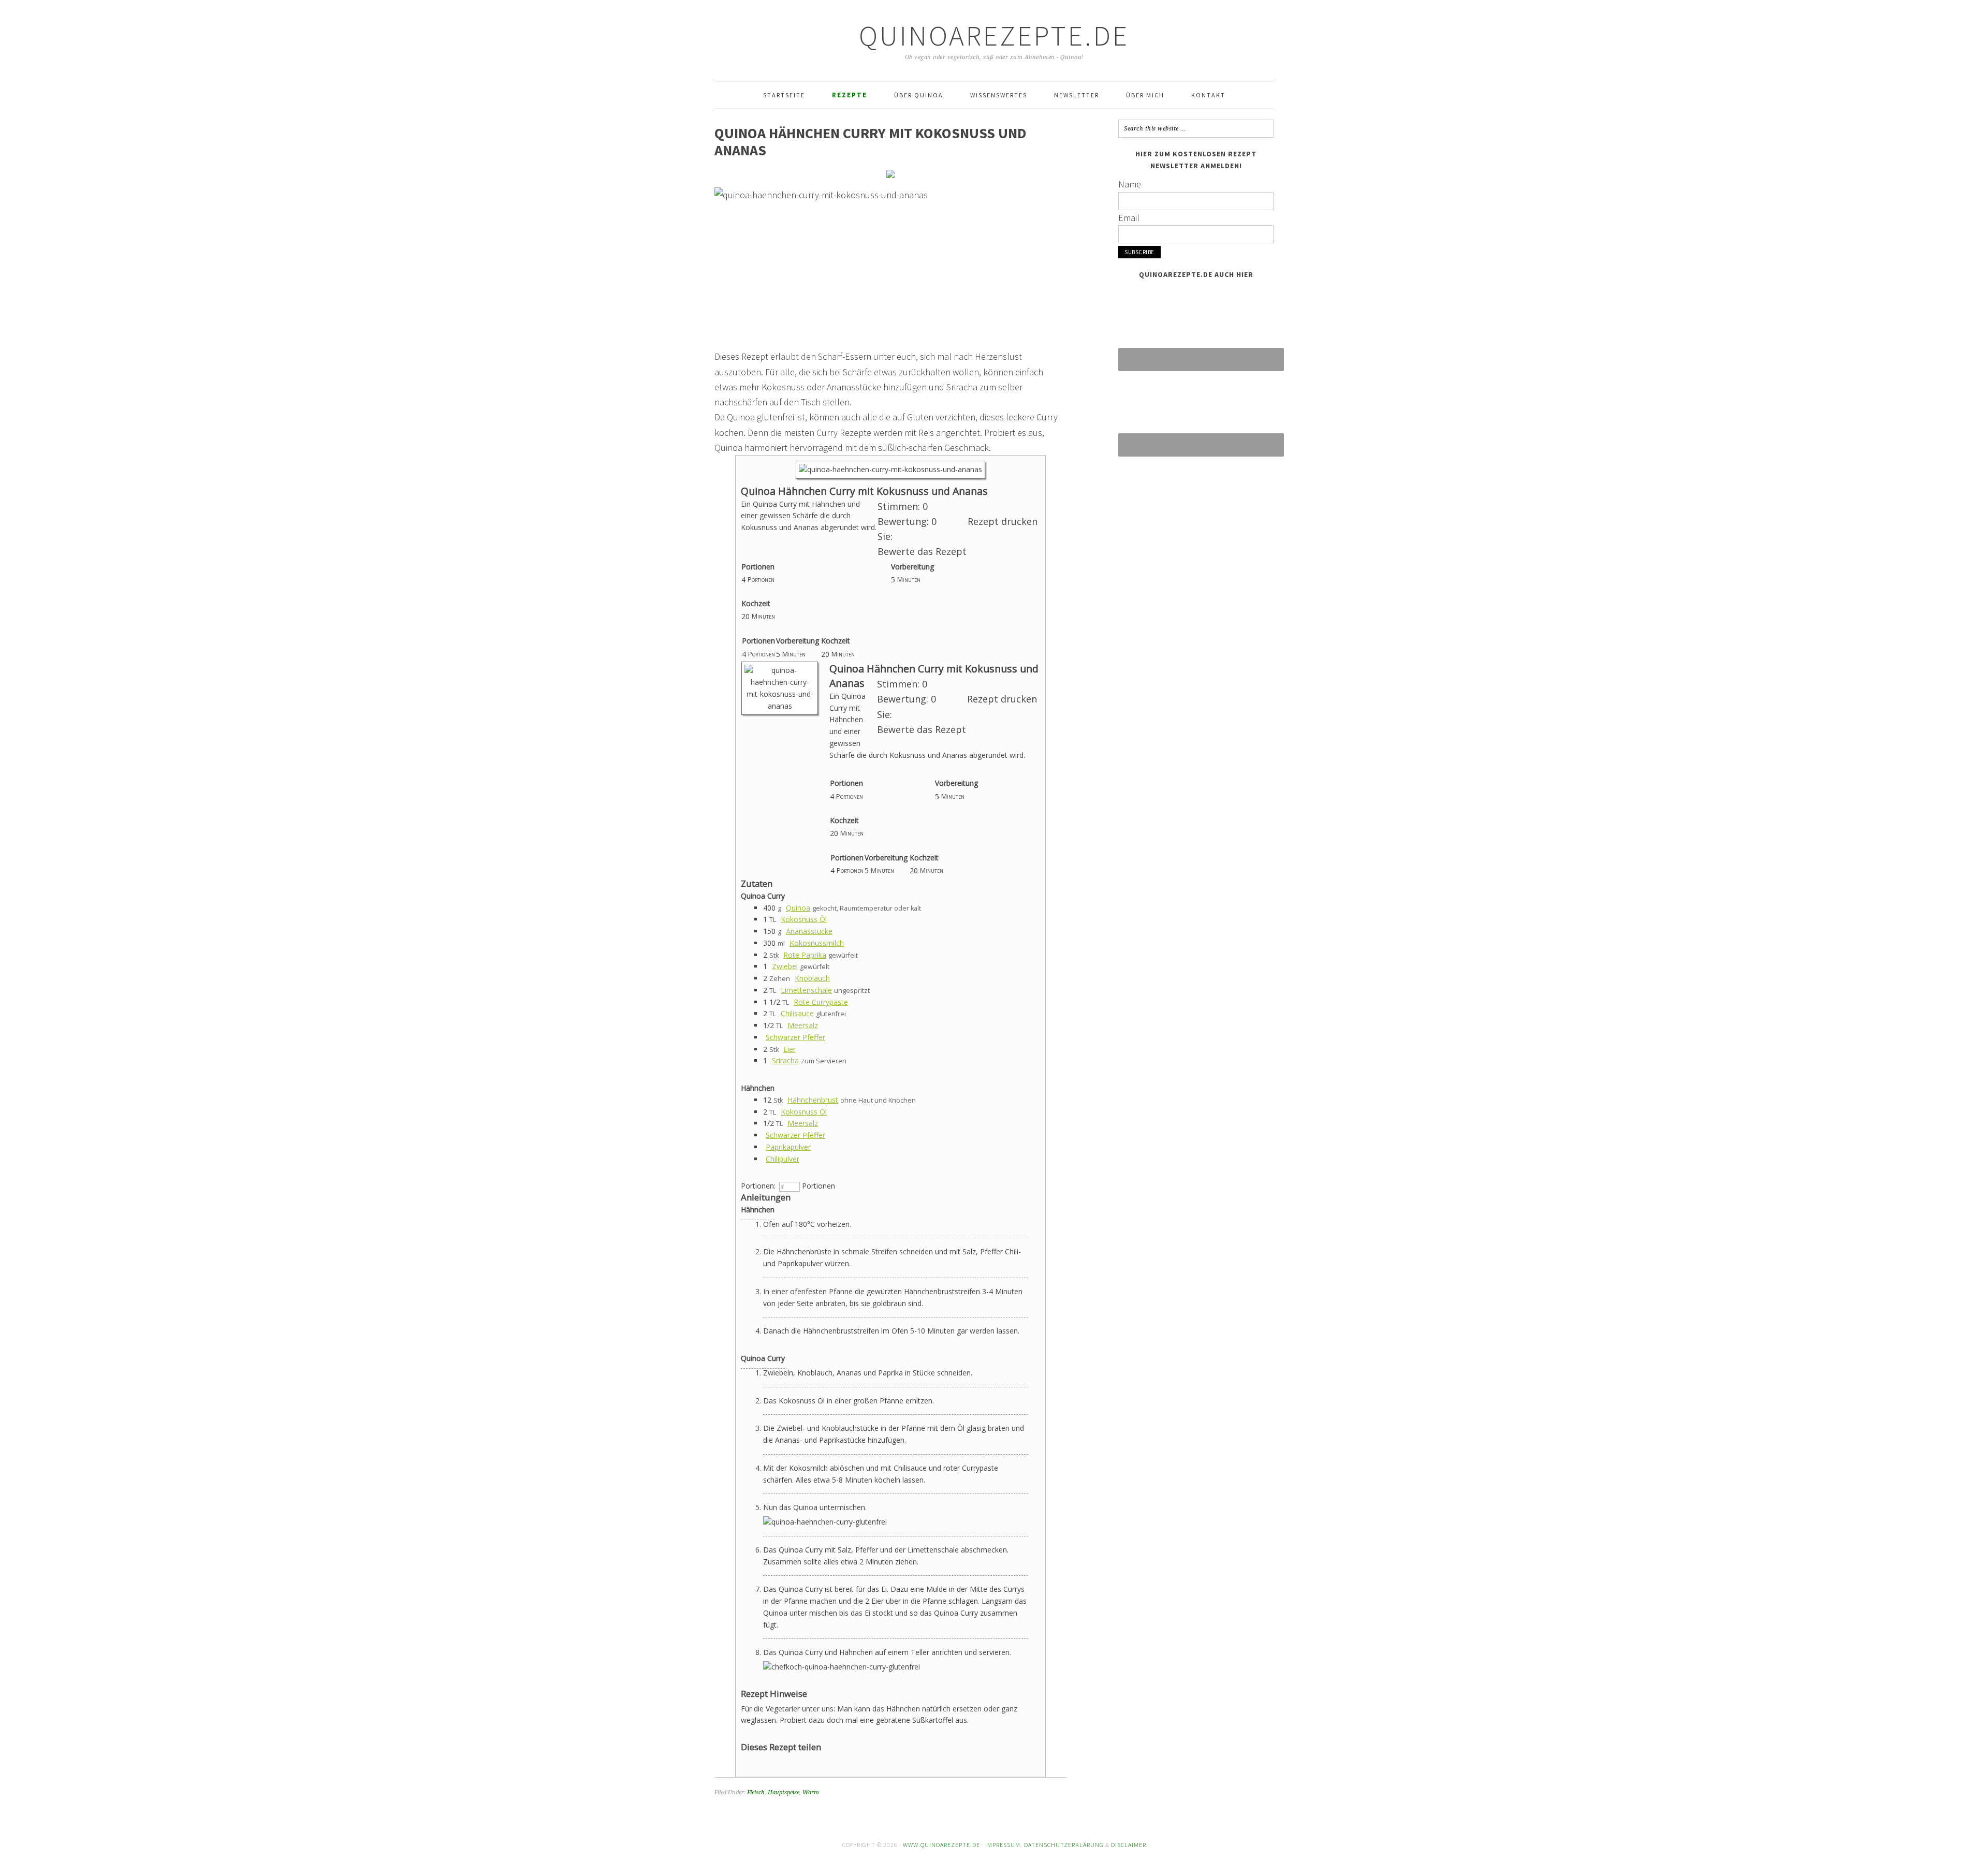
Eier (790, 1049)
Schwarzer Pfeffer (795, 1037)
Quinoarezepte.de (994, 35)
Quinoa (798, 908)
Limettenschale (806, 990)
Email (1129, 218)
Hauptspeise (784, 1792)
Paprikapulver (788, 1147)
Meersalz (803, 1025)
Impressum (1003, 1845)
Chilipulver (783, 1159)
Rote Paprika (805, 955)
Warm (811, 1792)
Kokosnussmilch (817, 943)
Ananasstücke (809, 931)
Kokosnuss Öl (804, 919)
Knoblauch (812, 978)
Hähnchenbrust (813, 1100)
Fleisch (756, 1792)
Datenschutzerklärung (1064, 1845)
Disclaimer (1129, 1845)
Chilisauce (797, 1013)
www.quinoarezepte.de (941, 1845)
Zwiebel (785, 966)
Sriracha (785, 1060)
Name (1130, 184)
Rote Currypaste (821, 1002)
